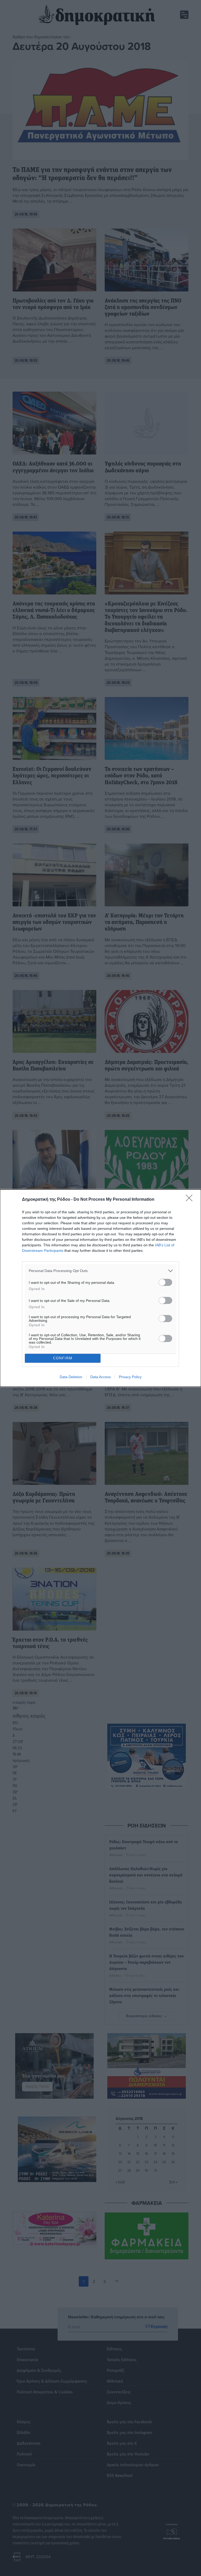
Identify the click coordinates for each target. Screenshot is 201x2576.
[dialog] (100, 1288)
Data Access (100, 1377)
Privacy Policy (130, 1377)
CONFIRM (63, 1358)
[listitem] (100, 1271)
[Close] (191, 1200)
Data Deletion (71, 1377)
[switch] (165, 1282)
